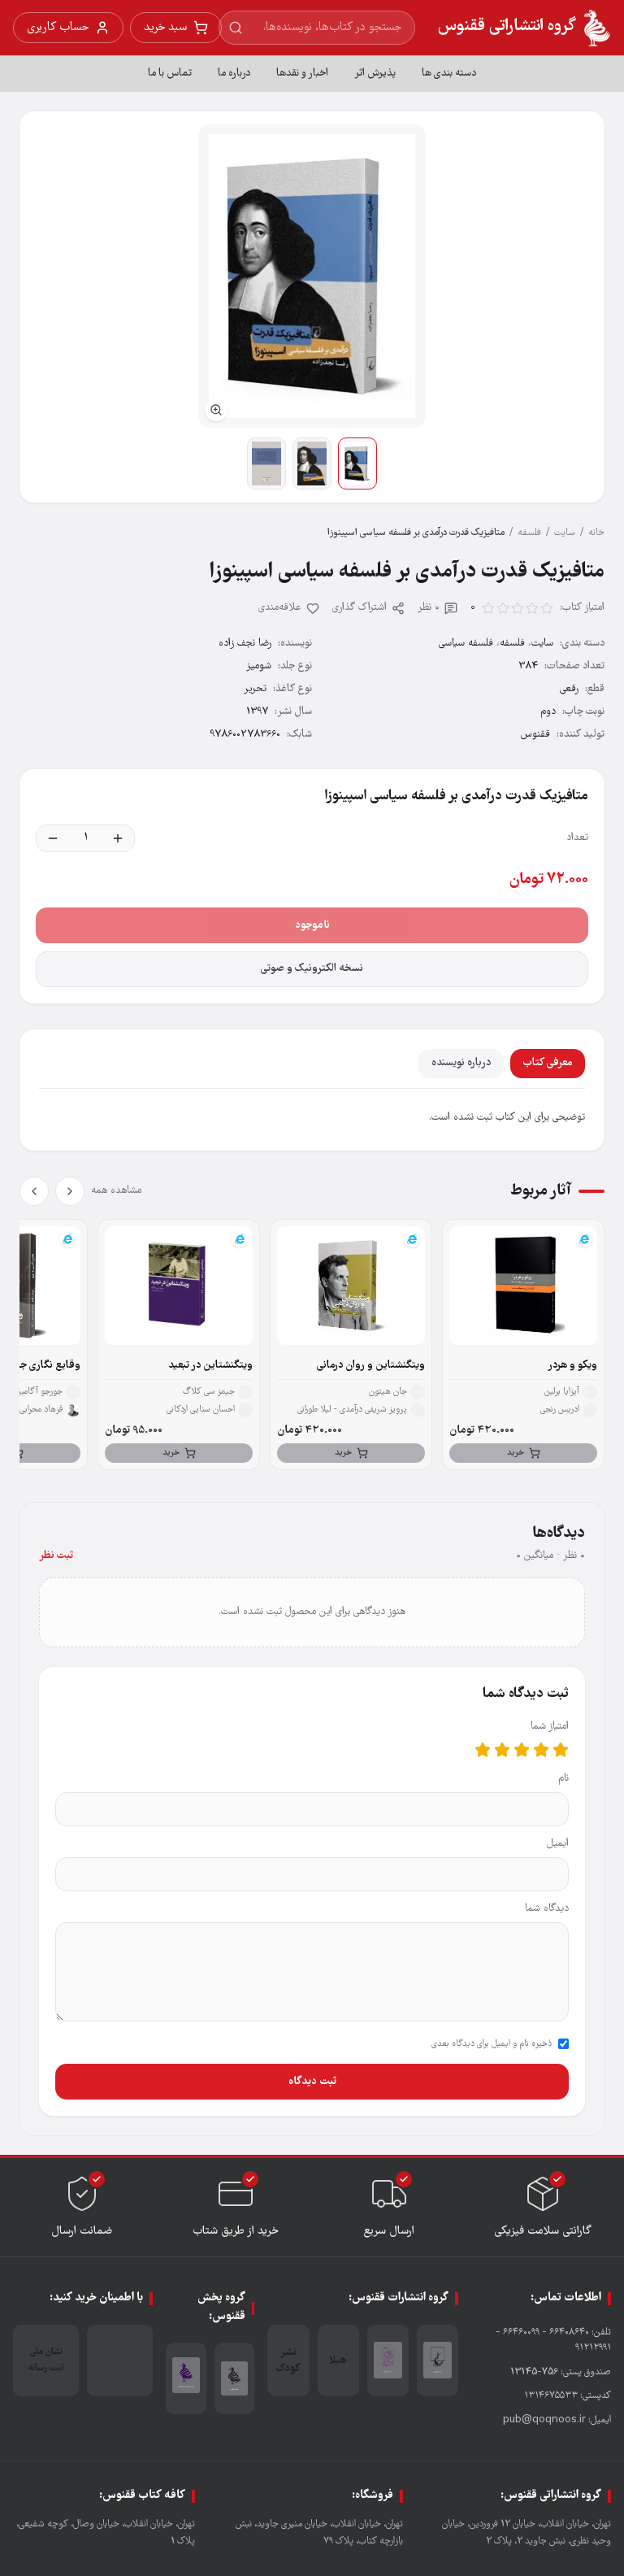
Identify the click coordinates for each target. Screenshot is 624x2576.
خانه (596, 533)
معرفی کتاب (548, 1063)
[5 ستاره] (483, 1750)
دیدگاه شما (547, 1909)
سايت (565, 533)
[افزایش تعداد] (118, 838)
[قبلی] (70, 1191)
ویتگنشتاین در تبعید (210, 1366)
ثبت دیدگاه (312, 2082)
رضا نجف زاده (245, 644)
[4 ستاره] (502, 1750)
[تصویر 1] (357, 463)
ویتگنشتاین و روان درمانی (371, 1366)
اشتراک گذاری (360, 608)
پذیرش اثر (375, 74)
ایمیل (558, 1844)
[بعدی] (34, 1191)
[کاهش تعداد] (53, 838)
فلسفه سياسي (466, 644)
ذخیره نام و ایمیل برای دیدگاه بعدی (492, 2044)
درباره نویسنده (461, 1063)
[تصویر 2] (312, 463)
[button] (312, 276)
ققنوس (535, 735)
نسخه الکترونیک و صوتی (312, 969)
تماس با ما (170, 74)
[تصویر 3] (266, 463)
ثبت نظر (56, 1556)
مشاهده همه (116, 1191)
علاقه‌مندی (280, 608)
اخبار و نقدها (302, 74)
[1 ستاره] (561, 1750)
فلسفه (529, 533)
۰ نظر (429, 608)
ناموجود (312, 925)
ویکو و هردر (572, 1366)
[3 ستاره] (522, 1750)
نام (563, 1779)
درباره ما (234, 74)
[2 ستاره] (541, 1750)
